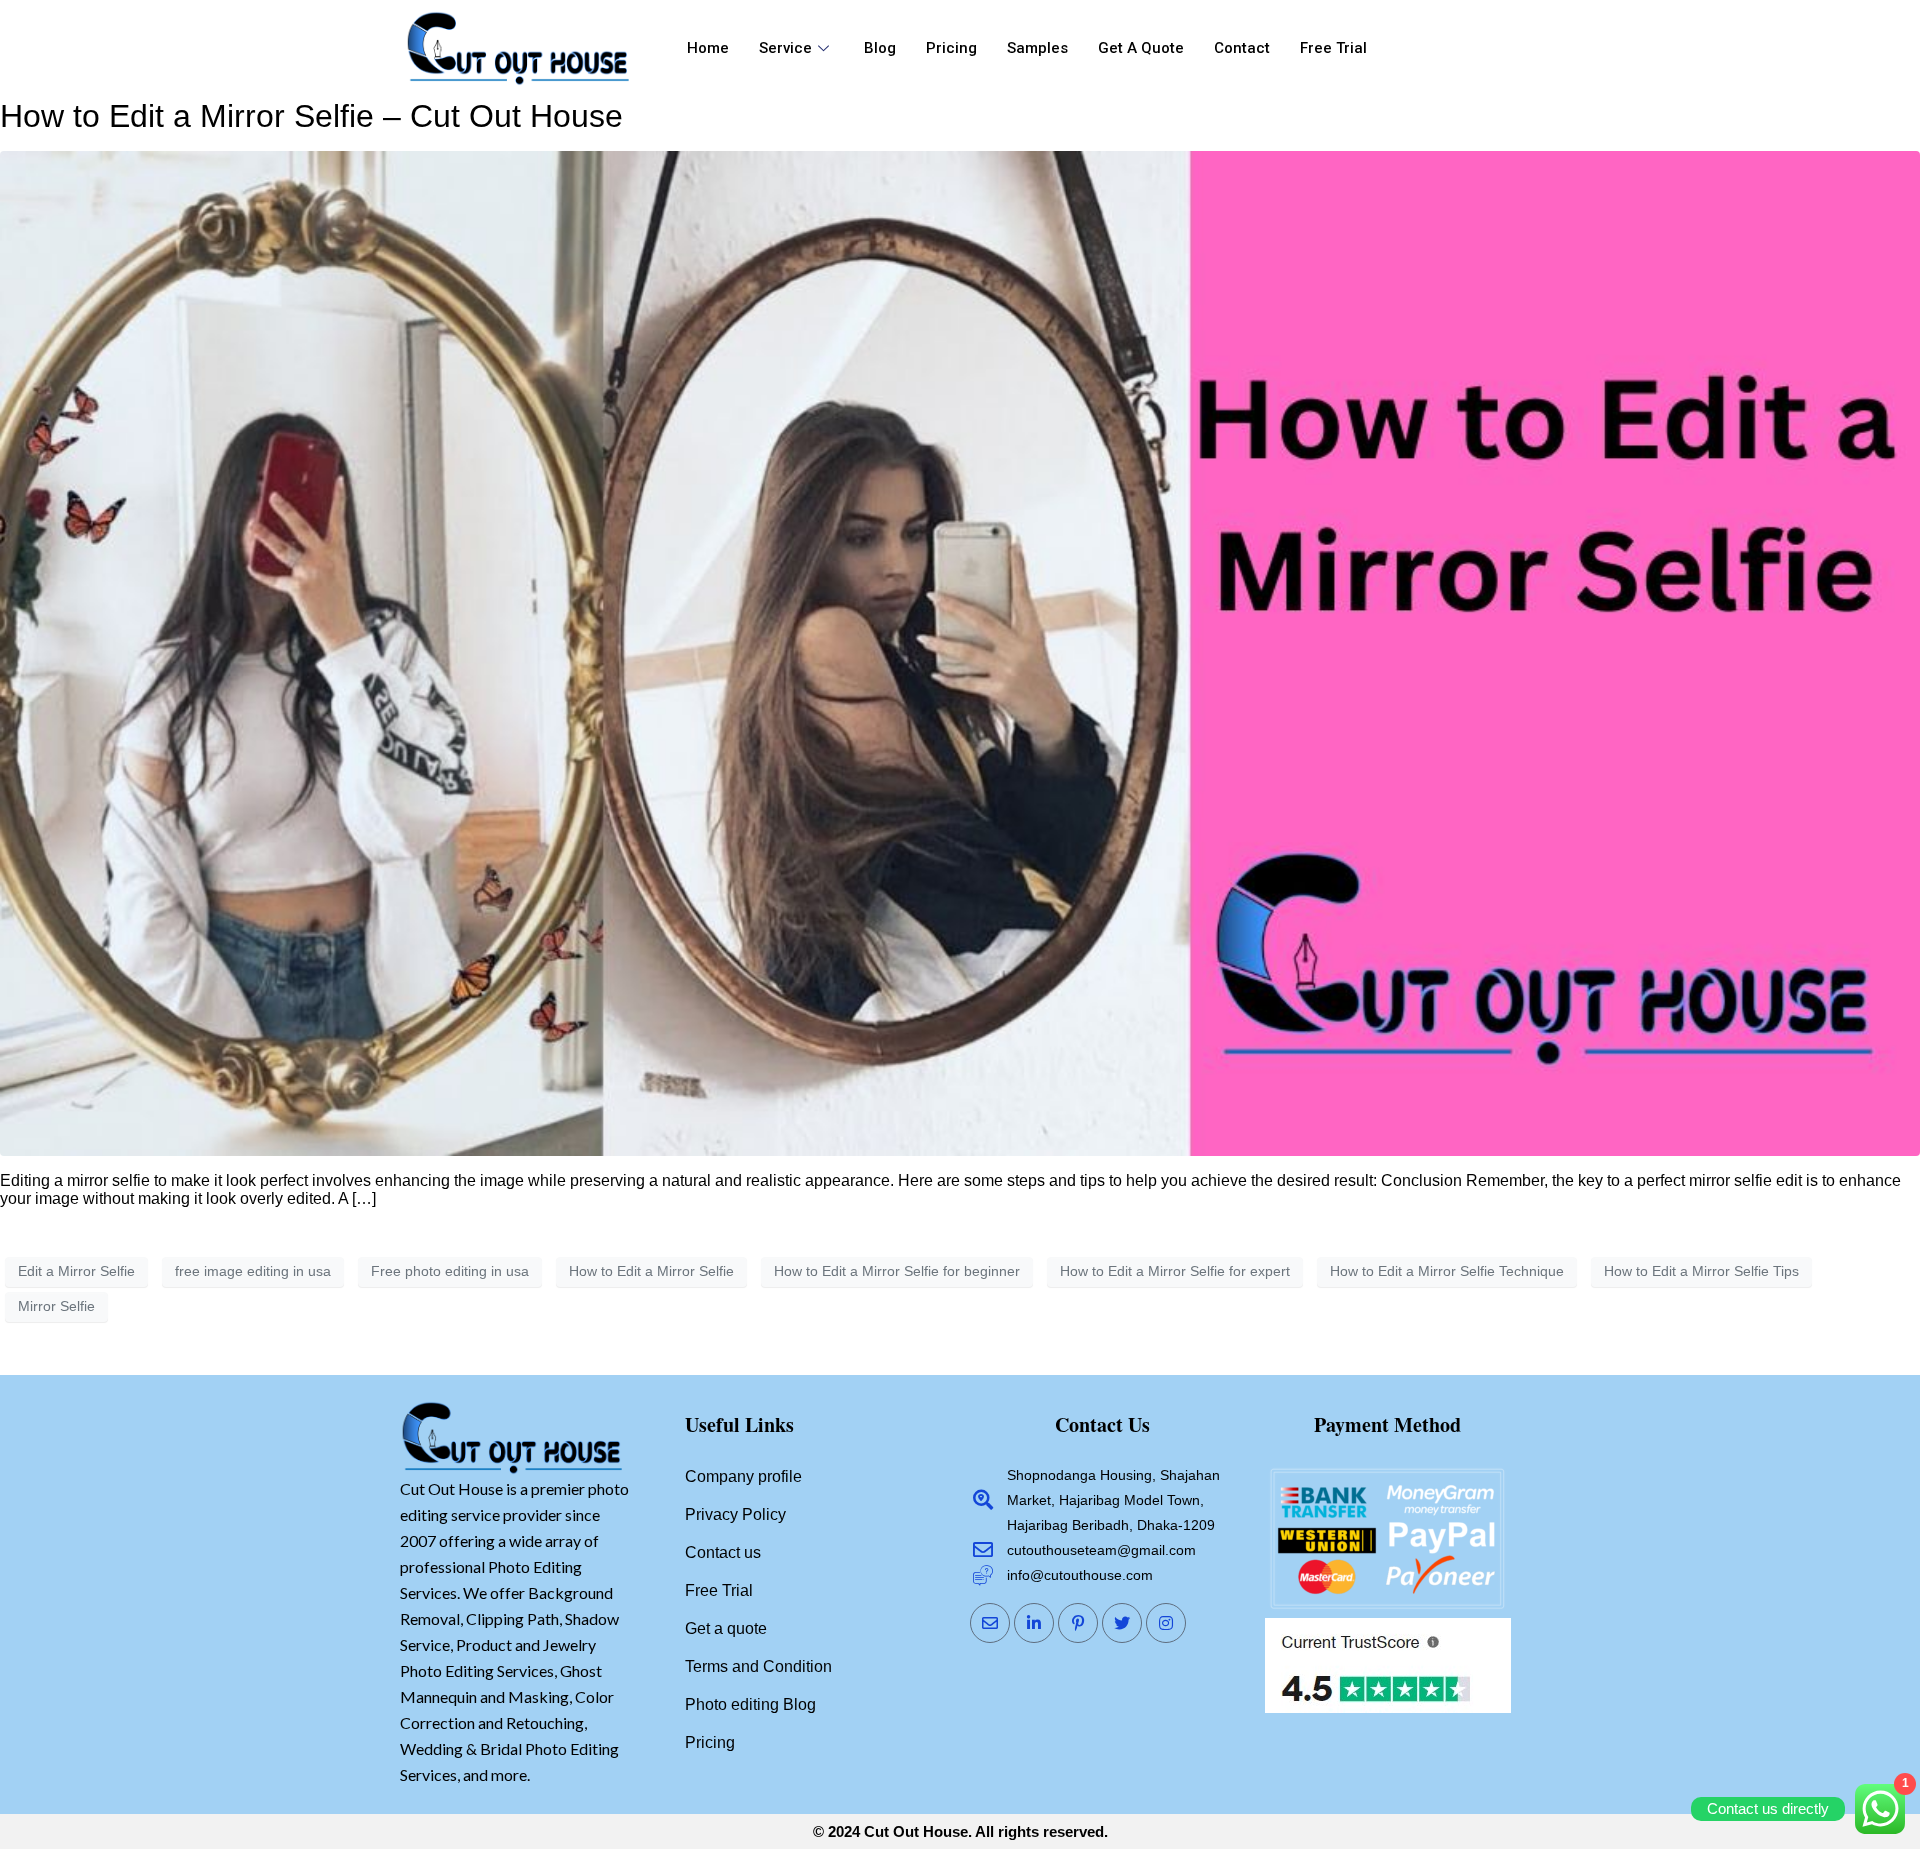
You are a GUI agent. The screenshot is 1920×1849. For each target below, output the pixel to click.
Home (708, 48)
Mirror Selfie (56, 1306)
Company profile (743, 1476)
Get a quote (1141, 48)
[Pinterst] (1078, 1623)
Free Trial (1333, 48)
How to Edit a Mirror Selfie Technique (1447, 1271)
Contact (1242, 48)
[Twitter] (1122, 1623)
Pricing (951, 48)
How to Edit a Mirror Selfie (651, 1271)
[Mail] (990, 1623)
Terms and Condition (758, 1666)
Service (785, 48)
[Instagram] (1166, 1623)
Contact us (723, 1552)
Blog (880, 48)
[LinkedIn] (1034, 1623)
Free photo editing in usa (450, 1271)
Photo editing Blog (750, 1704)
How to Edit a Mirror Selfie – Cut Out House (311, 116)
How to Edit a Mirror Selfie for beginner (897, 1271)
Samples (1037, 48)
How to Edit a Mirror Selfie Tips (1701, 1271)
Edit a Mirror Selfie (76, 1271)
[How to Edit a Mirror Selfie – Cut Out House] (960, 652)
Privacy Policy (735, 1514)
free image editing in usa (253, 1271)
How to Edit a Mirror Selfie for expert (1175, 1271)
